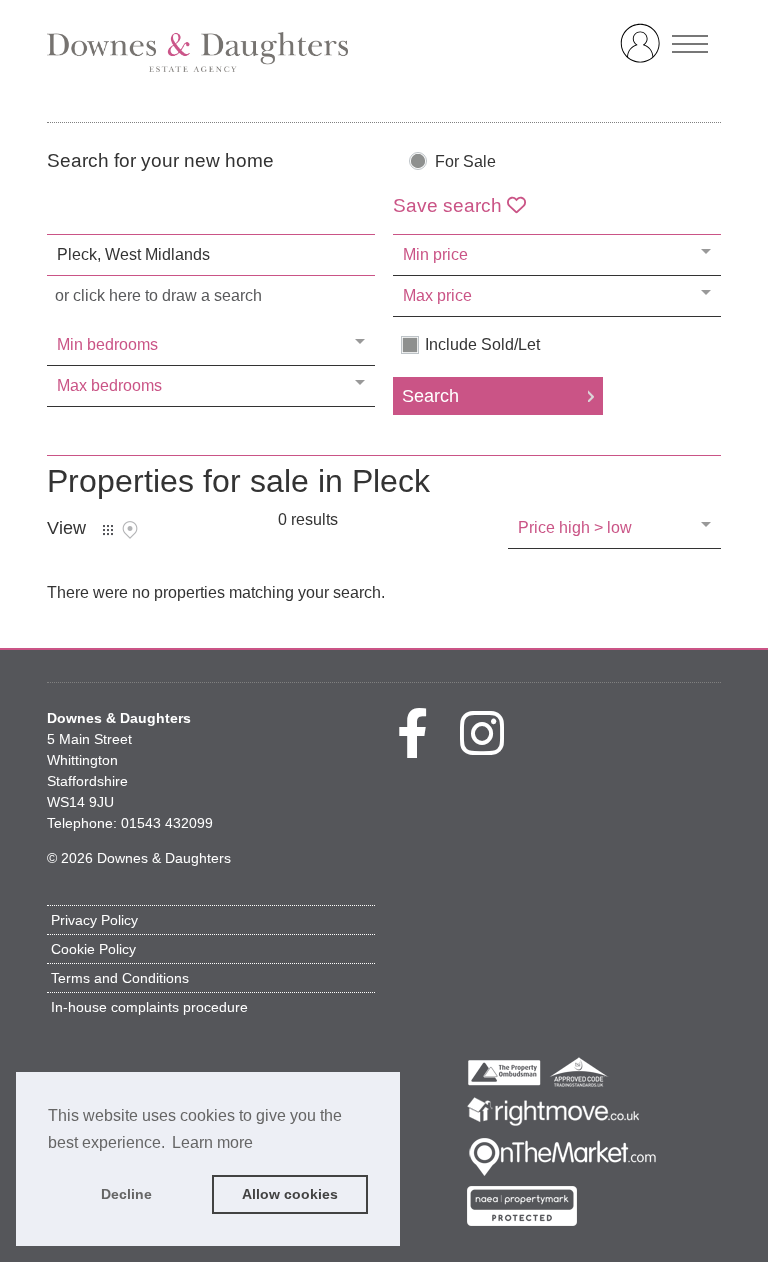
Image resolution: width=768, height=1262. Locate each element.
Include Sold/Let (482, 345)
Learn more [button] (212, 1142)
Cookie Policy (93, 949)
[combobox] (211, 255)
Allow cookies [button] (290, 1194)
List (108, 530)
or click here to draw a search (158, 295)
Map (130, 530)
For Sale (465, 162)
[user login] (644, 51)
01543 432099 (167, 823)
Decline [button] (126, 1194)
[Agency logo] (383, 52)
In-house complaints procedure (149, 1007)
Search (430, 396)
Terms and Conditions (120, 978)
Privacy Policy (94, 920)
